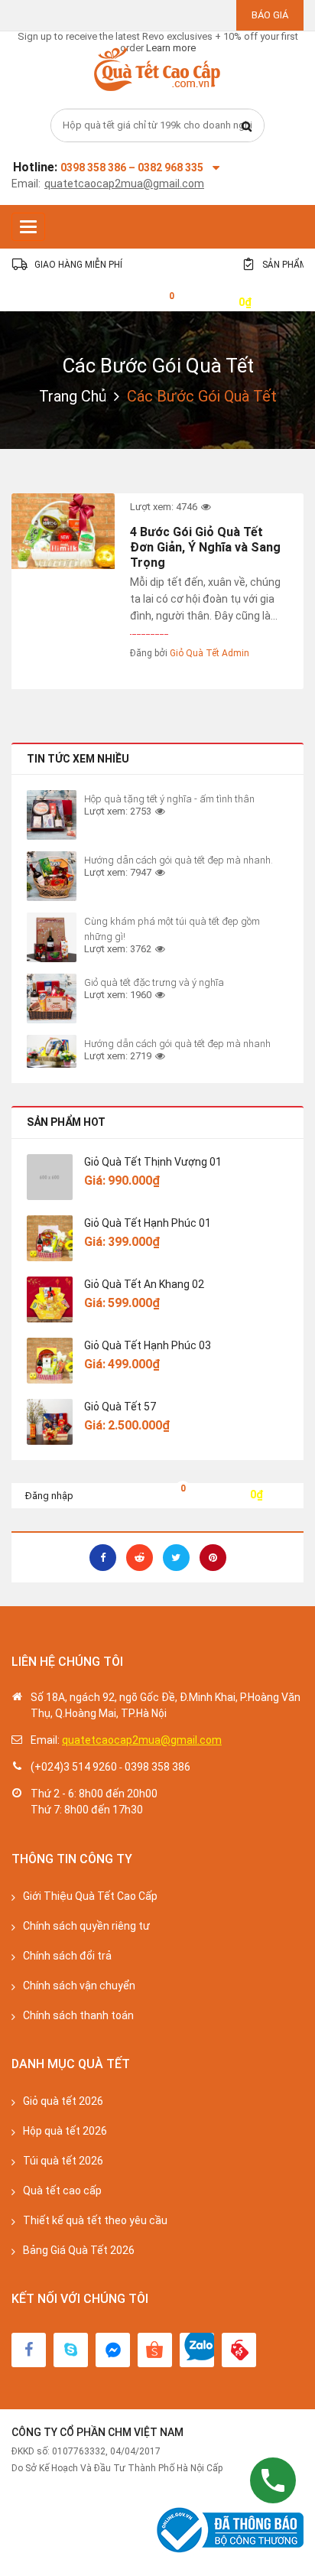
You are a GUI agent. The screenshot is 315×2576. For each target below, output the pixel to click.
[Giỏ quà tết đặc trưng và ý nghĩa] (52, 999)
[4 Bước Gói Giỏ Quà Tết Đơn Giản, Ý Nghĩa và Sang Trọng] (63, 531)
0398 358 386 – (99, 168)
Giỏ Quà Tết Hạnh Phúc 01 (148, 1223)
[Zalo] (197, 2350)
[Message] (113, 2350)
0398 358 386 (157, 1767)
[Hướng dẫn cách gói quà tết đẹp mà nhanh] (52, 1051)
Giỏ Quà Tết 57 (120, 1407)
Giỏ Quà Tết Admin (209, 653)
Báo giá (270, 15)
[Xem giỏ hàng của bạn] (160, 301)
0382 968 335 (170, 168)
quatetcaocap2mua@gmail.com (124, 184)
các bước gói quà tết (158, 366)
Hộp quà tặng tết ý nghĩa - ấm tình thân (169, 799)
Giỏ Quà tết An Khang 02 (144, 1284)
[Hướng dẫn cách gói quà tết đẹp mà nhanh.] (52, 876)
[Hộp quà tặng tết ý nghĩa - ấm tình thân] (52, 815)
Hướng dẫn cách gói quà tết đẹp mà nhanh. (179, 860)
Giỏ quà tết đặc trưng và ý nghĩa (154, 982)
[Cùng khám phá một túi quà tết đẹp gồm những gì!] (52, 937)
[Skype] (71, 2350)
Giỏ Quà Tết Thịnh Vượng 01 (153, 1162)
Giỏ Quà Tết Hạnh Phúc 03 (148, 1345)
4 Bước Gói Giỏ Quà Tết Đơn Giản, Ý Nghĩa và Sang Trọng (205, 547)
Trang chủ (73, 396)
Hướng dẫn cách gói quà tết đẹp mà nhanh (177, 1044)
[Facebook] (29, 2350)
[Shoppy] (155, 2350)
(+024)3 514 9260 (74, 1767)
